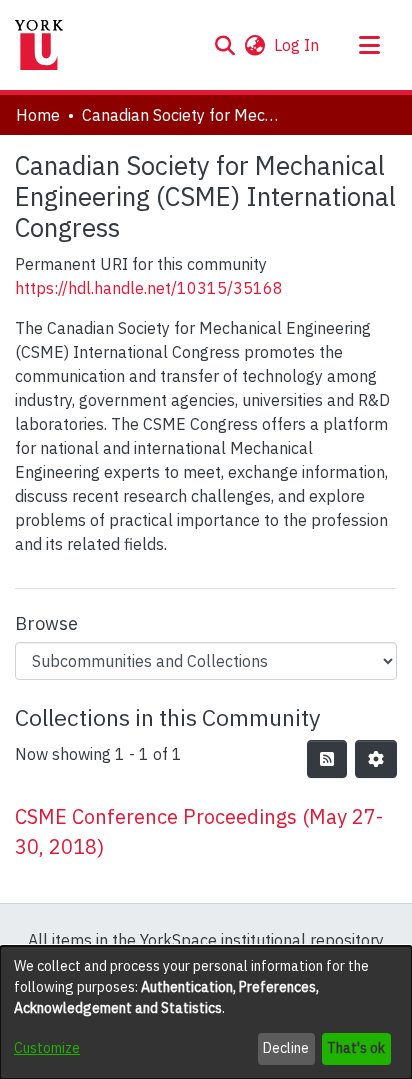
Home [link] (38, 115)
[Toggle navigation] (369, 45)
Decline (286, 1048)
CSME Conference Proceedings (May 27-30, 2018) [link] (199, 831)
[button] (224, 45)
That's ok (356, 1048)
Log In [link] (297, 45)
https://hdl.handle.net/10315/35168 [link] (149, 288)
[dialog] (206, 1012)
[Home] (39, 45)
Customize (47, 1048)
